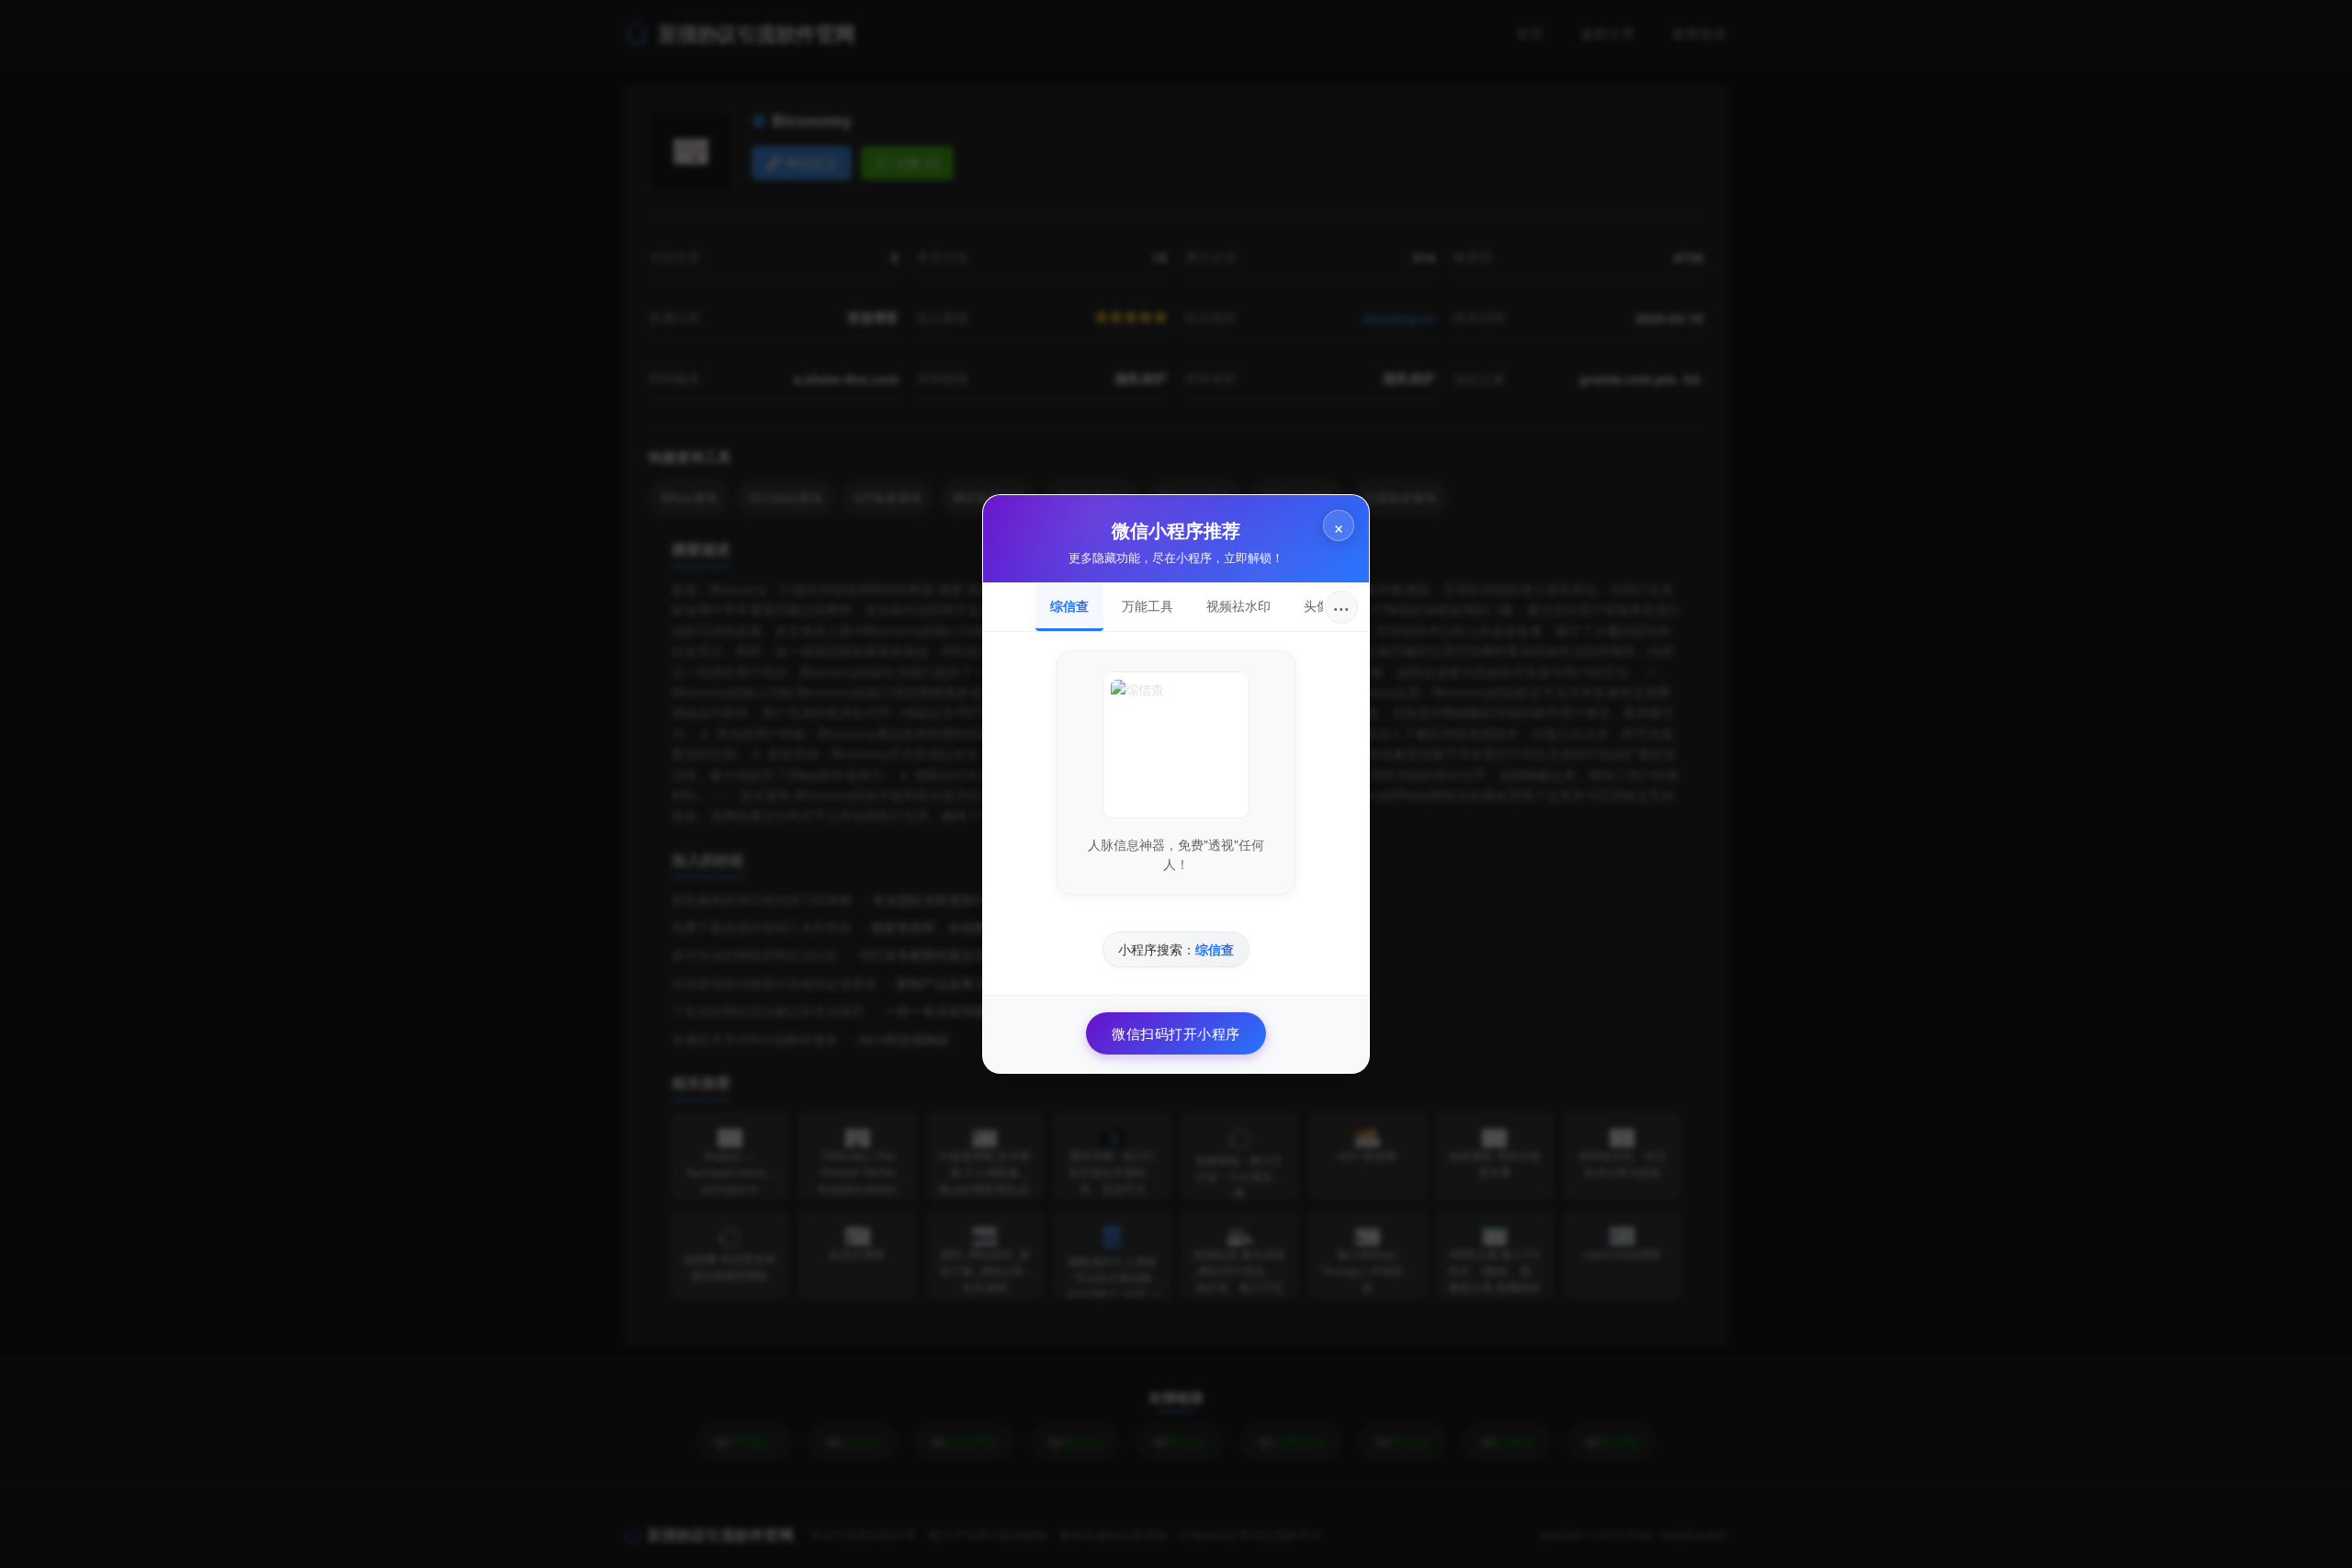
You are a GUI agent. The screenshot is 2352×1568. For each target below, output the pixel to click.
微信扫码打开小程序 (1176, 1033)
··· (1341, 607)
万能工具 (1148, 605)
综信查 (1069, 605)
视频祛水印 (1238, 605)
